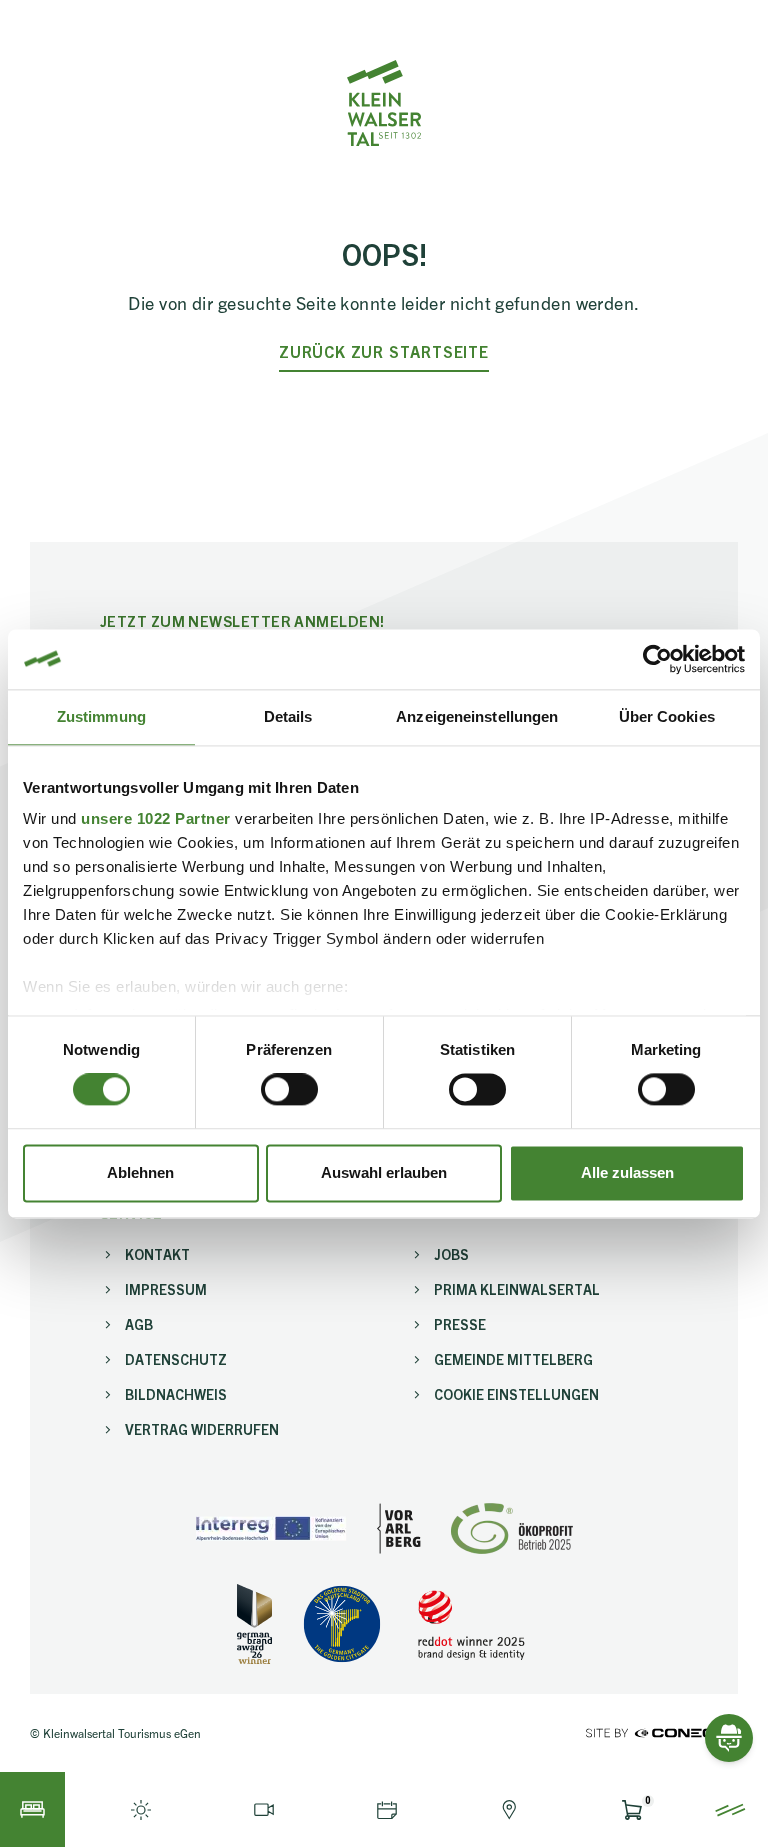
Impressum (166, 1289)
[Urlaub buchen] (32, 1809)
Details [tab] (288, 716)
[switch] (289, 1090)
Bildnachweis (176, 1394)
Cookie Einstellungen (516, 1394)
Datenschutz (176, 1359)
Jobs (451, 1254)
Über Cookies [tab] (667, 716)
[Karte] (509, 1809)
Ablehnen (140, 1172)
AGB (139, 1324)
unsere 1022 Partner (156, 818)
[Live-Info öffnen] (141, 1809)
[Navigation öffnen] (730, 1809)
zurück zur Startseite (384, 351)
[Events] (386, 1809)
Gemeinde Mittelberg (513, 1359)
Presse (460, 1324)
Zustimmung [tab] (101, 716)
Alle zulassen (627, 1172)
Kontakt (157, 1254)
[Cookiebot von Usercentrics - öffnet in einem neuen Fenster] (657, 659)
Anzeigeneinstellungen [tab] (477, 716)
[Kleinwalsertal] (384, 103)
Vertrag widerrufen (202, 1429)
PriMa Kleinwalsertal (517, 1289)
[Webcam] (264, 1809)
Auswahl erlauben (384, 1172)
